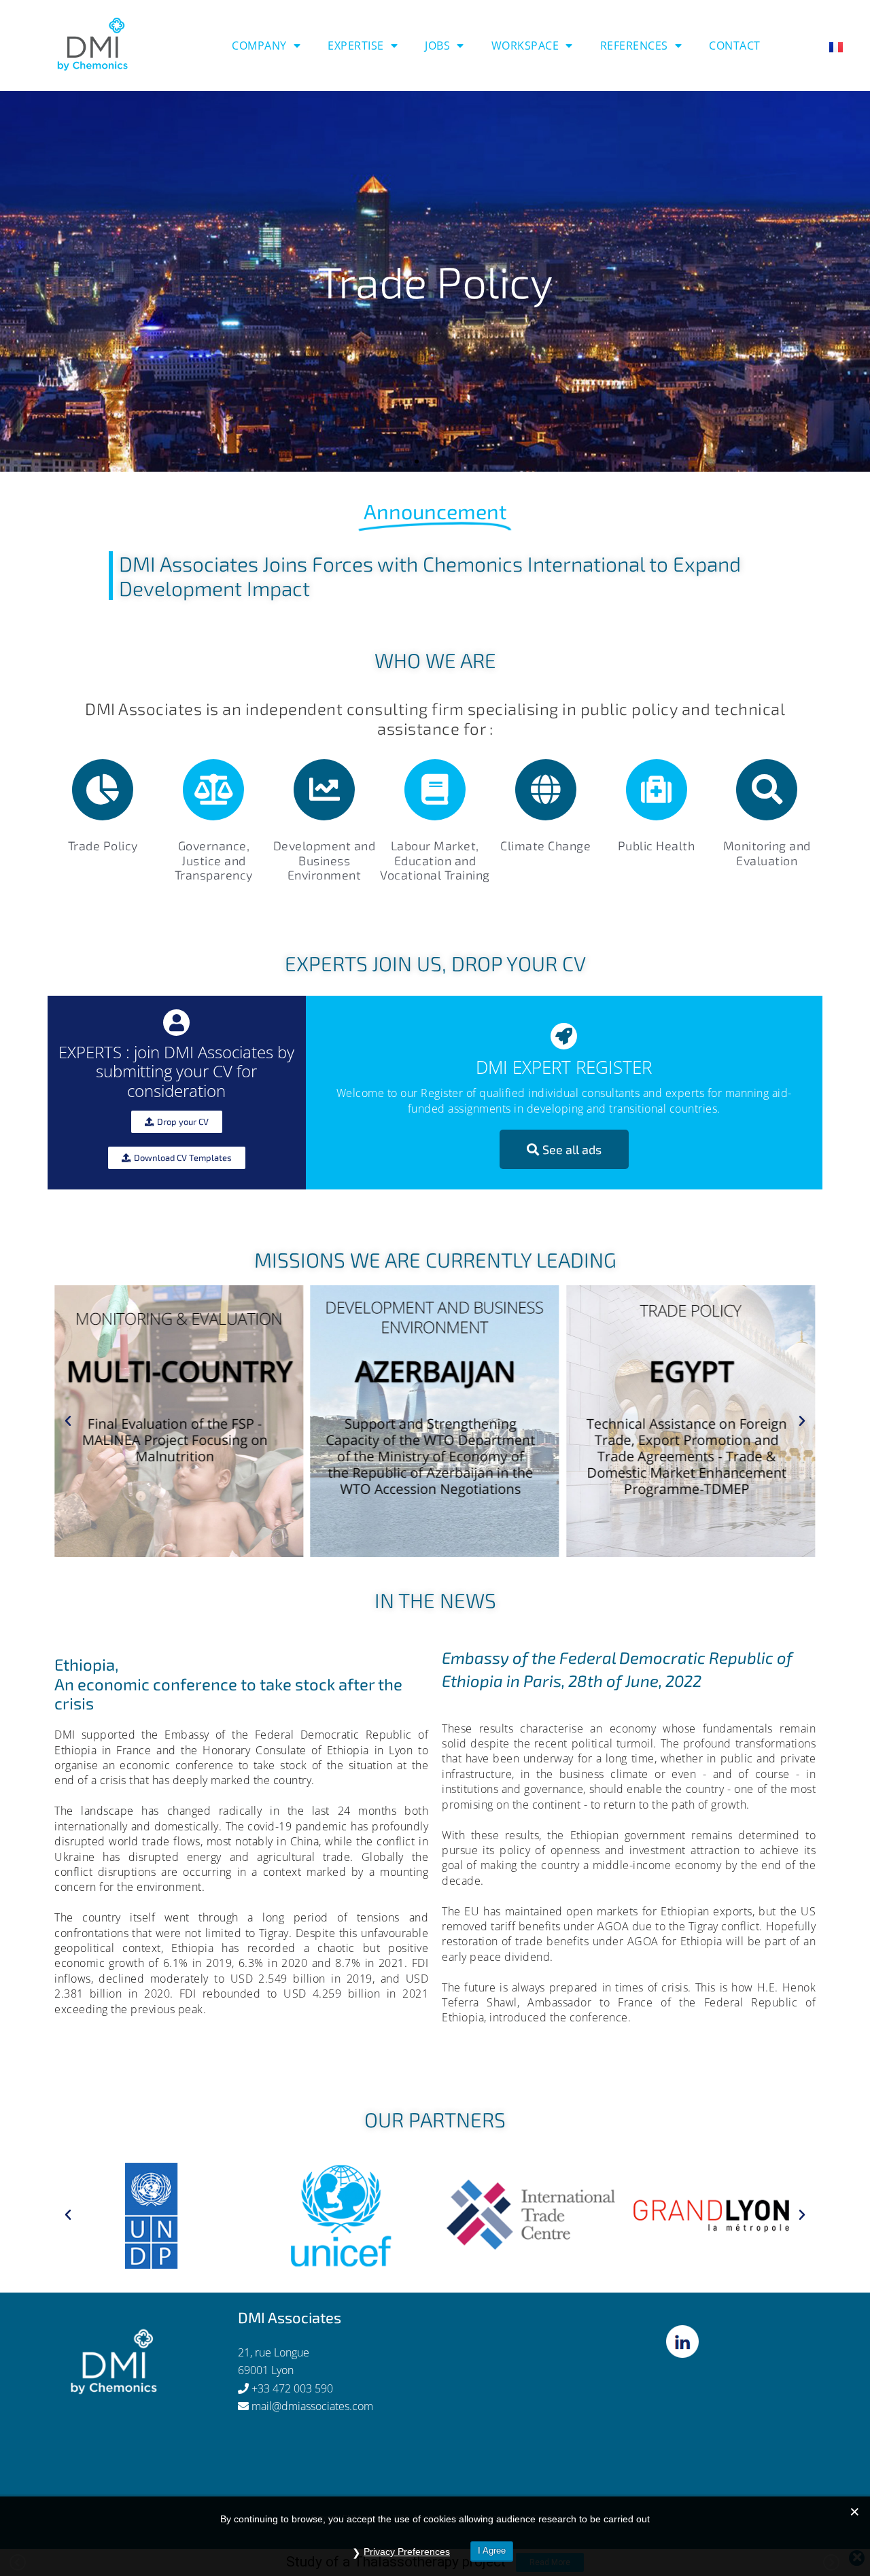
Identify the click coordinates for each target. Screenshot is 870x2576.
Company (259, 46)
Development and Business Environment (325, 860)
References (634, 46)
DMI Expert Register (564, 1067)
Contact (735, 46)
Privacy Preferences (407, 2552)
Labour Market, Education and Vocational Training (435, 860)
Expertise (356, 46)
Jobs (437, 46)
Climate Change (545, 846)
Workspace (525, 46)
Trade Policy (103, 846)
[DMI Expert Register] (564, 1036)
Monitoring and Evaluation (767, 853)
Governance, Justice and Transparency (214, 860)
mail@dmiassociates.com (312, 2406)
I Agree (492, 2551)
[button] (404, 462)
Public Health (657, 846)
